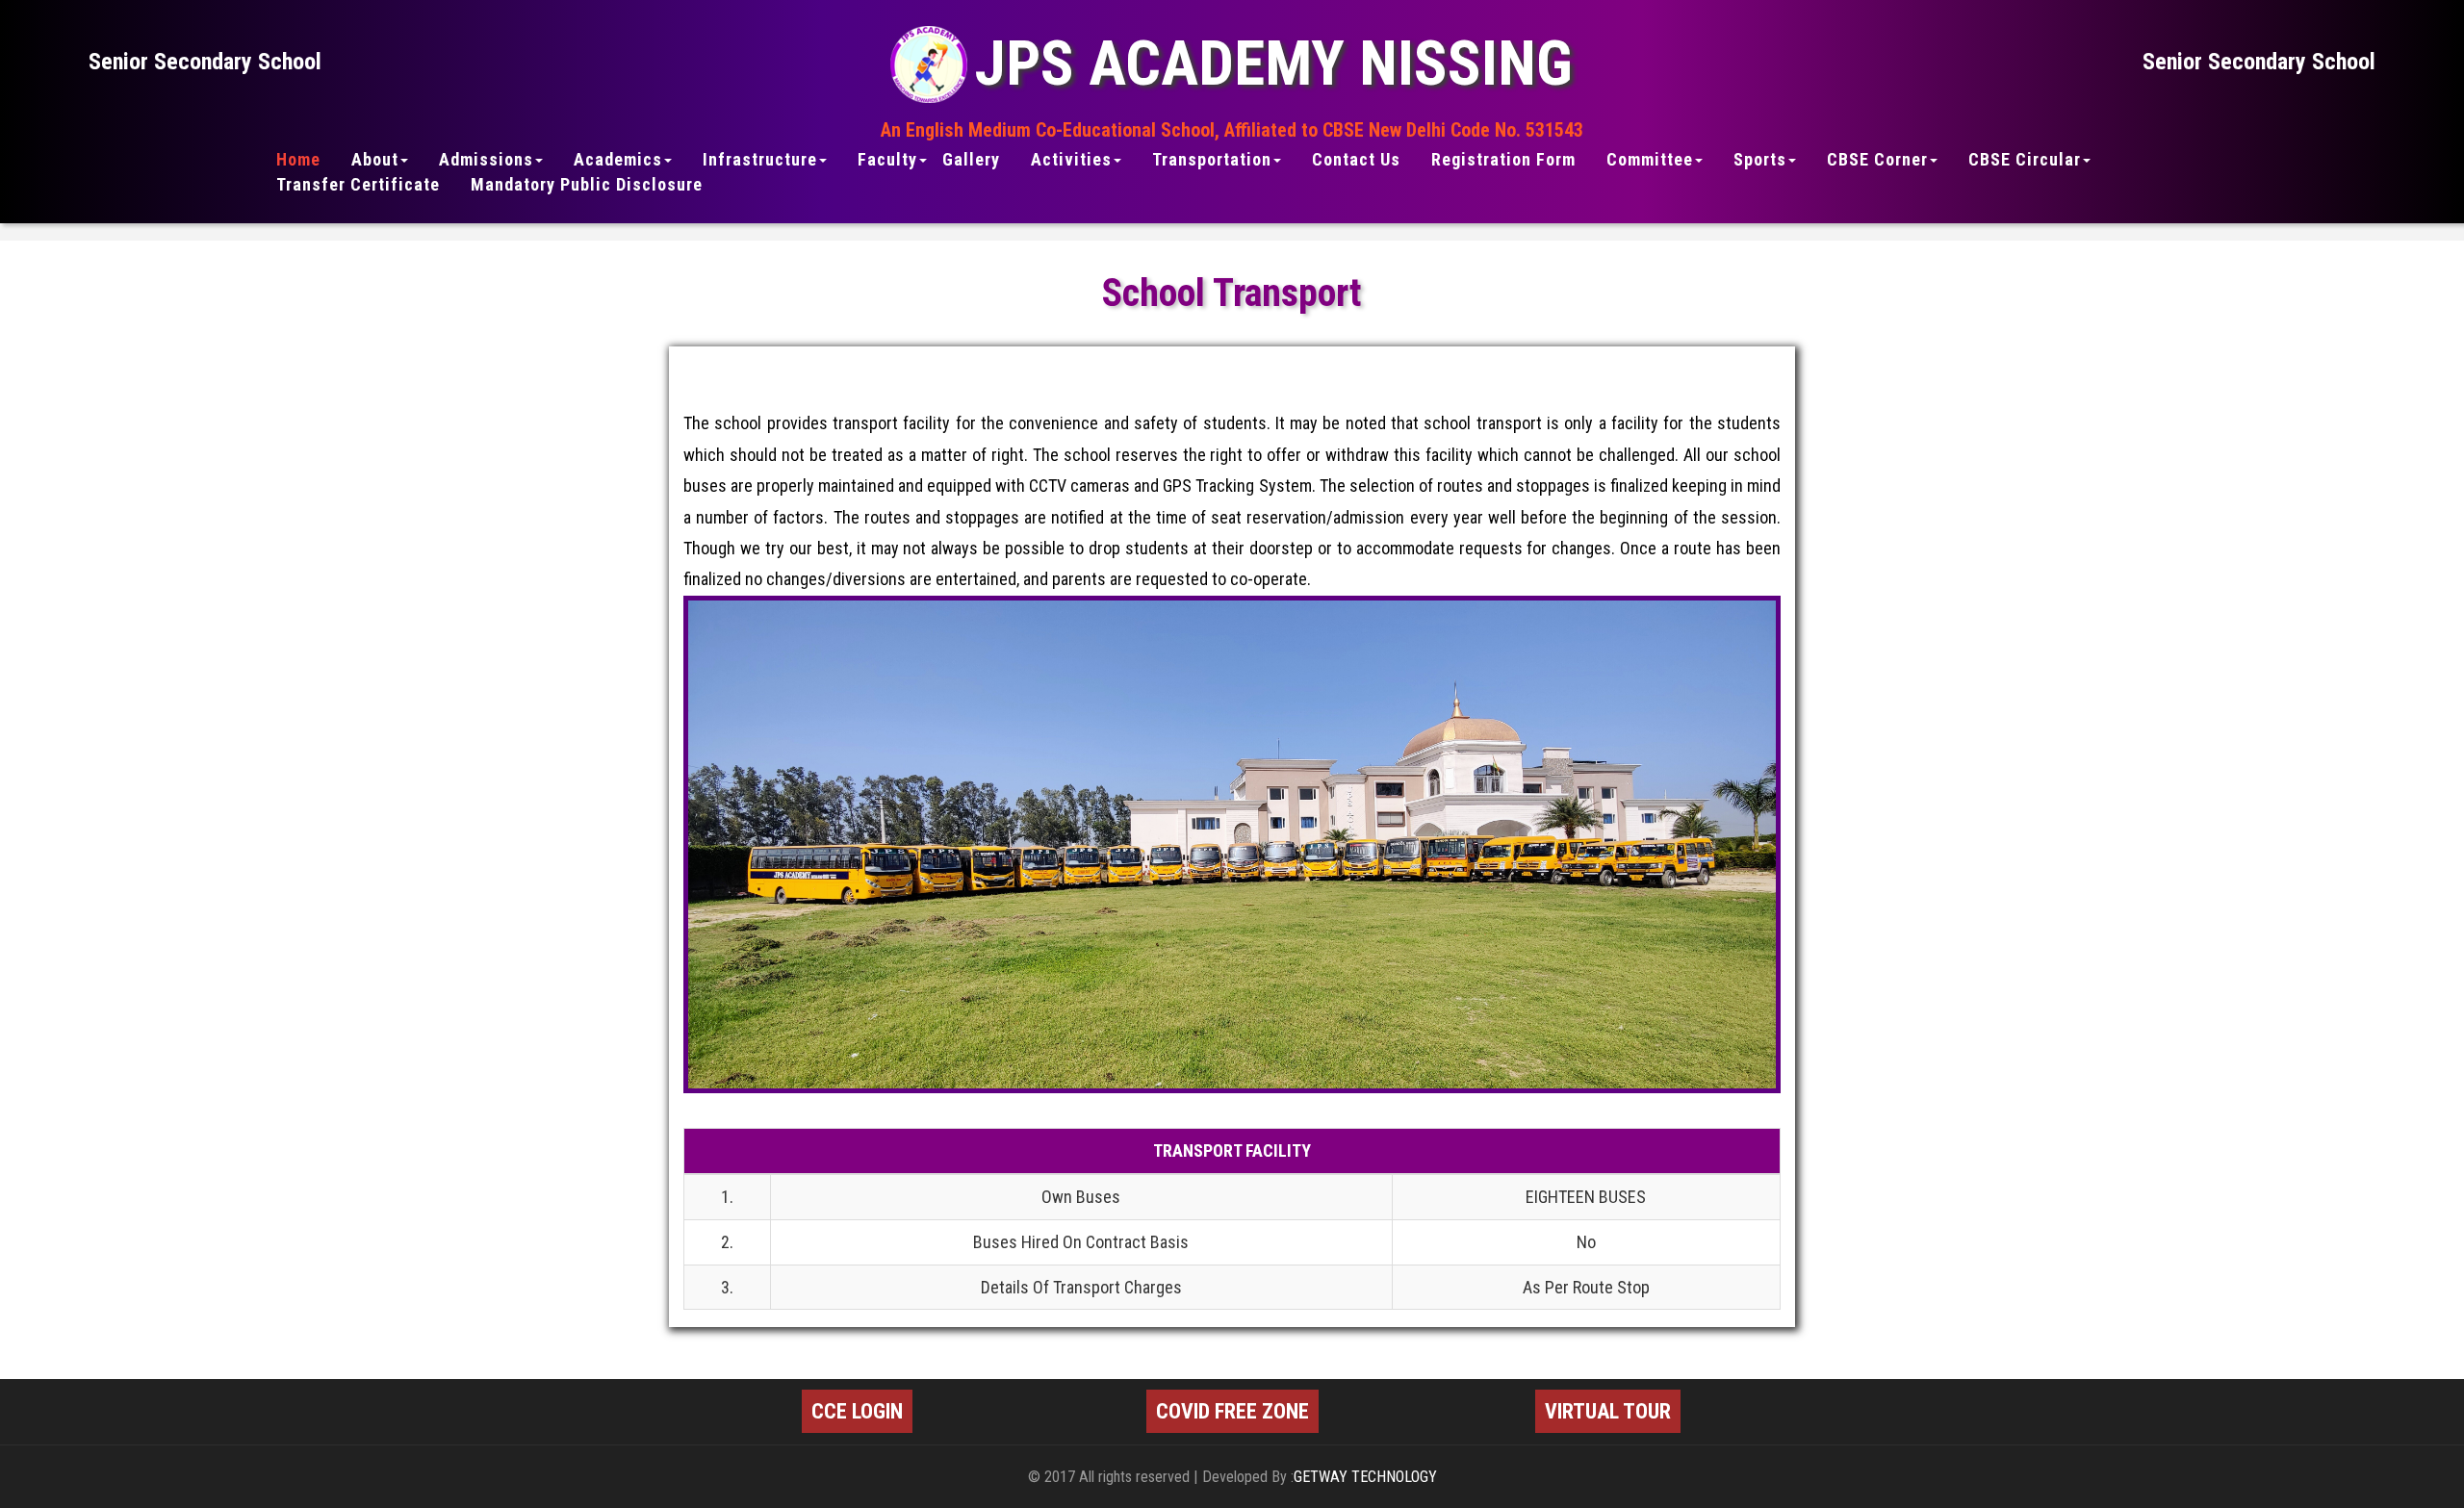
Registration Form (1503, 160)
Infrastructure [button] (760, 160)
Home (298, 160)
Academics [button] (618, 160)
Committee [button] (1650, 160)
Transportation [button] (1212, 160)
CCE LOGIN (857, 1411)
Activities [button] (1071, 160)
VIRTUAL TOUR (1608, 1411)
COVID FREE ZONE (1232, 1411)
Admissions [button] (486, 160)
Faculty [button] (887, 160)
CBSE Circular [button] (2025, 160)
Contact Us (1356, 160)
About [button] (375, 160)
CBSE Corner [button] (1877, 160)
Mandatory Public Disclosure (587, 185)
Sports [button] (1760, 160)
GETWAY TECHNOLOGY (1365, 1477)
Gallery (971, 160)
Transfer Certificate (358, 185)
